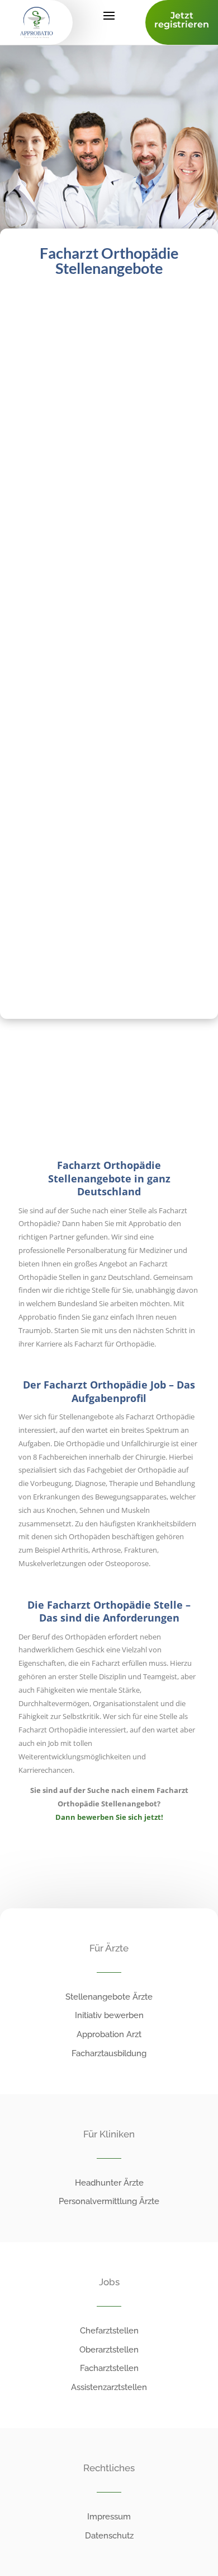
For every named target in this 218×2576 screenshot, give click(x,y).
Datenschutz (109, 2536)
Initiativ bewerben (109, 2015)
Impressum (109, 2517)
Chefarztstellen (109, 2331)
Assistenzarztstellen (109, 2387)
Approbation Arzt (109, 2034)
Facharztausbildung (109, 2053)
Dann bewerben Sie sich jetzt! (109, 1817)
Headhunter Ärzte (109, 2183)
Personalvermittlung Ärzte (109, 2201)
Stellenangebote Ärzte (109, 1997)
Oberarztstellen (109, 2350)
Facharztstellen (109, 2368)
